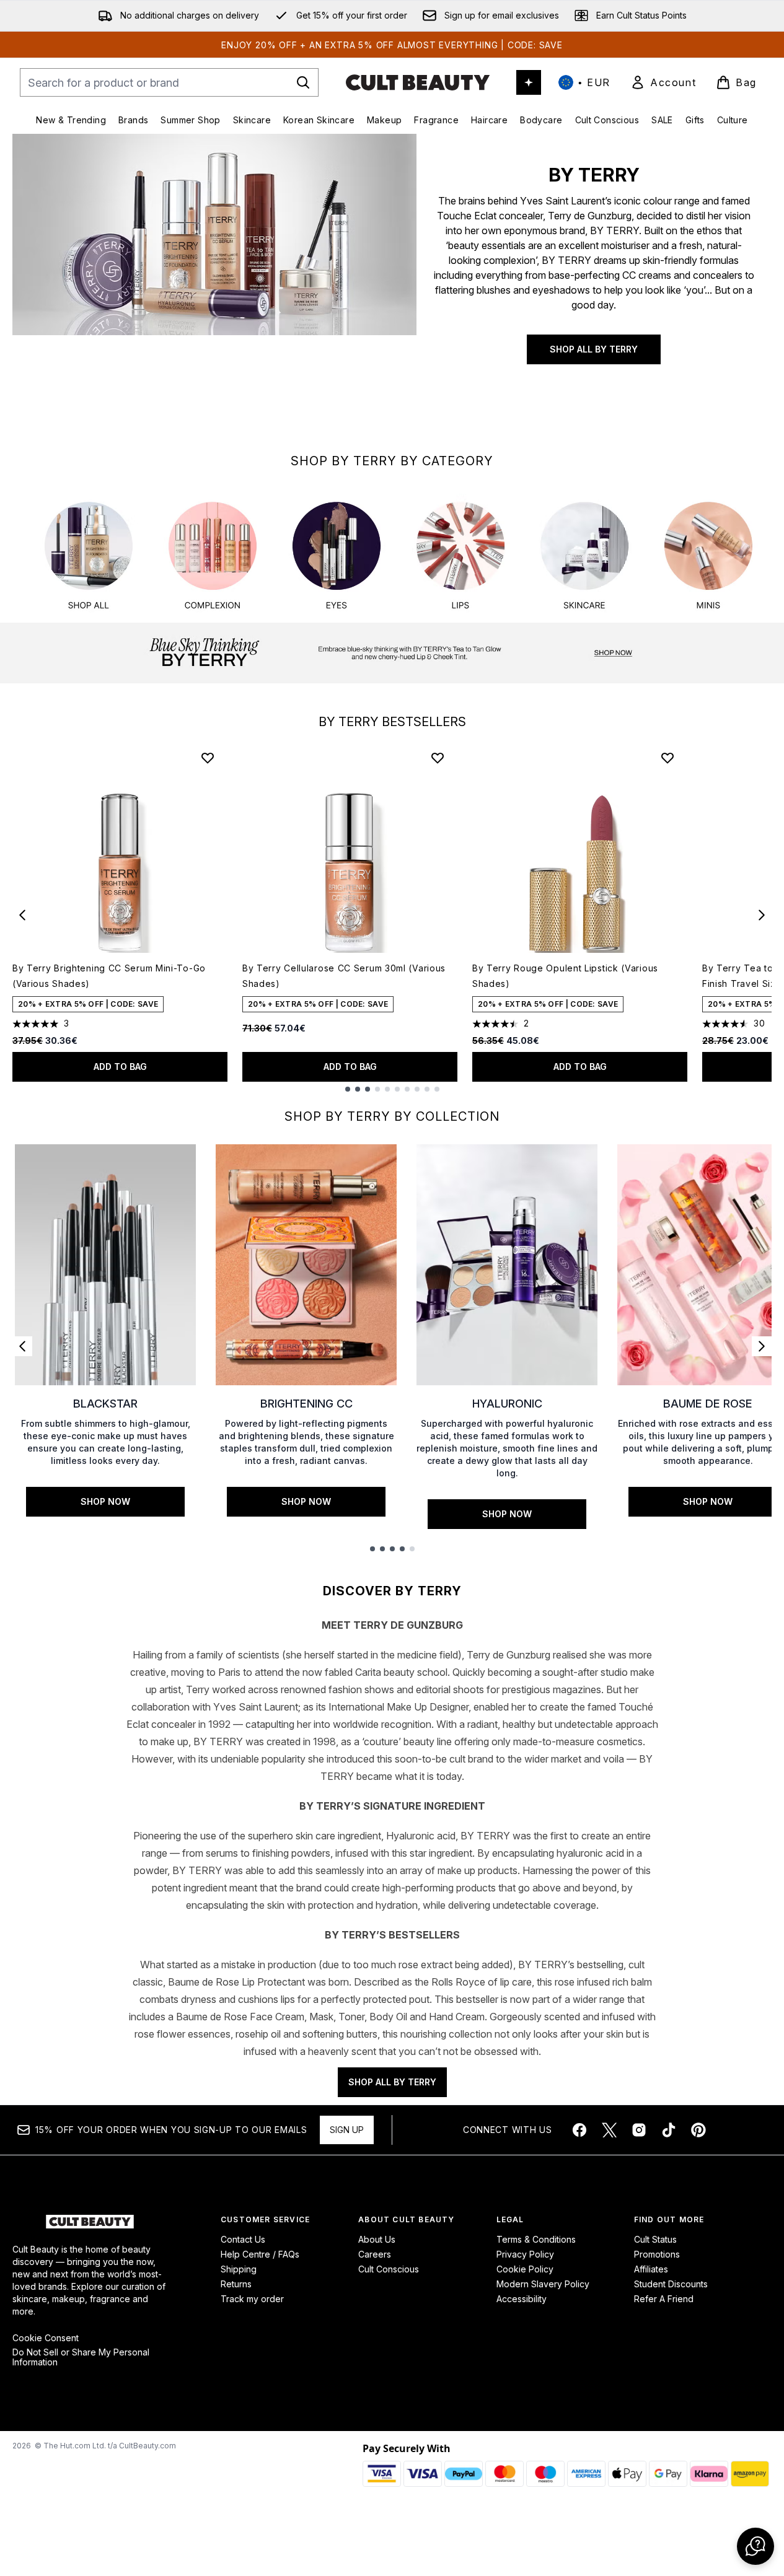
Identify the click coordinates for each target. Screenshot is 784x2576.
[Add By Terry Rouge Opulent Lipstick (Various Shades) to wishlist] (667, 758)
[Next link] (762, 1346)
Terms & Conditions (536, 2239)
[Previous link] (22, 1346)
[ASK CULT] (529, 82)
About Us (377, 2239)
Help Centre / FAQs (260, 2254)
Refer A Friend (664, 2299)
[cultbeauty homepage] (418, 82)
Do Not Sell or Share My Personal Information (81, 2357)
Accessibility (522, 2299)
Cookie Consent (46, 2338)
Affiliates (651, 2269)
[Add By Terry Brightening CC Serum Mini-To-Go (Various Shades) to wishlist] (208, 758)
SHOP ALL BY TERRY (594, 349)
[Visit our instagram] (639, 2130)
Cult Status (655, 2239)
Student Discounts (671, 2284)
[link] (663, 82)
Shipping (239, 2269)
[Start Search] (303, 82)
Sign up (347, 2130)
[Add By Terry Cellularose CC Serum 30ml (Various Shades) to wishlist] (438, 758)
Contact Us (243, 2239)
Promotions (657, 2254)
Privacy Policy (525, 2254)
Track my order (252, 2299)
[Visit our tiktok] (669, 2130)
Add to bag (120, 1067)
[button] (755, 2546)
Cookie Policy (525, 2269)
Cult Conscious (389, 2269)
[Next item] (762, 915)
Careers (375, 2254)
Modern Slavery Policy (543, 2284)
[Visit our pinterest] (698, 2130)
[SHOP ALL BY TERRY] (214, 289)
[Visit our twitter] (609, 2130)
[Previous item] (22, 915)
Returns (236, 2284)
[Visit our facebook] (579, 2130)
